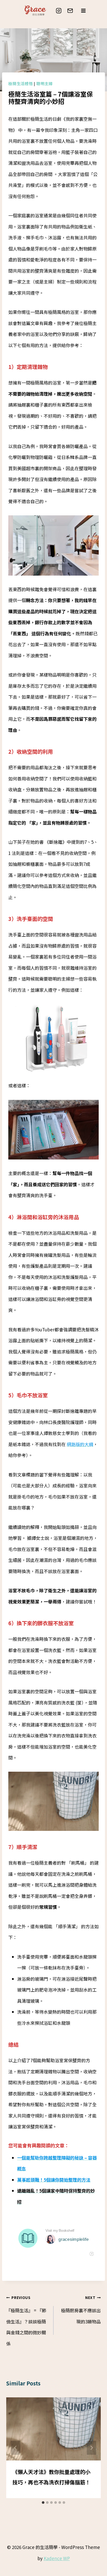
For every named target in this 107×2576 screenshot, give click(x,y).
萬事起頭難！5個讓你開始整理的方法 (54, 2180)
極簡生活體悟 (21, 83)
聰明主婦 (45, 83)
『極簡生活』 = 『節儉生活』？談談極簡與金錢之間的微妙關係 (26, 2321)
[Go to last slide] (16, 2448)
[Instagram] (59, 11)
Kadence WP (57, 2558)
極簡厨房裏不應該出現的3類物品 (81, 2310)
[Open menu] (83, 11)
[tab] (43, 2503)
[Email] (70, 11)
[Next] (91, 2448)
